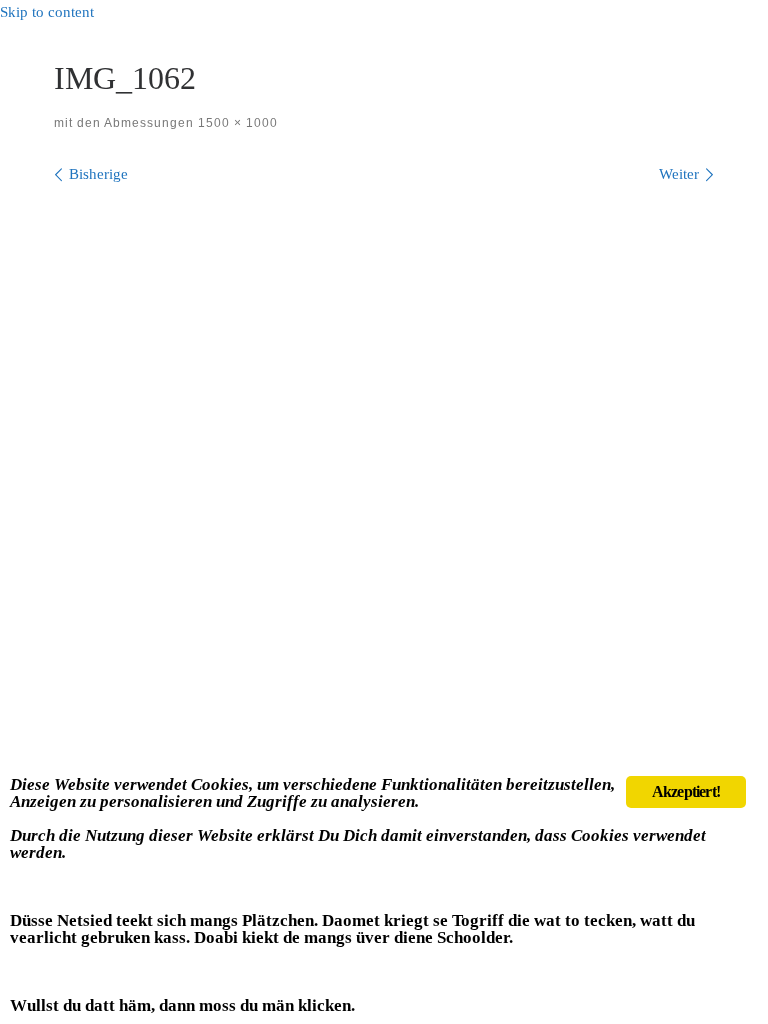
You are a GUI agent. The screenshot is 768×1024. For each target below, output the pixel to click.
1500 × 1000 (236, 123)
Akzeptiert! (686, 791)
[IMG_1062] (384, 421)
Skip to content (47, 12)
